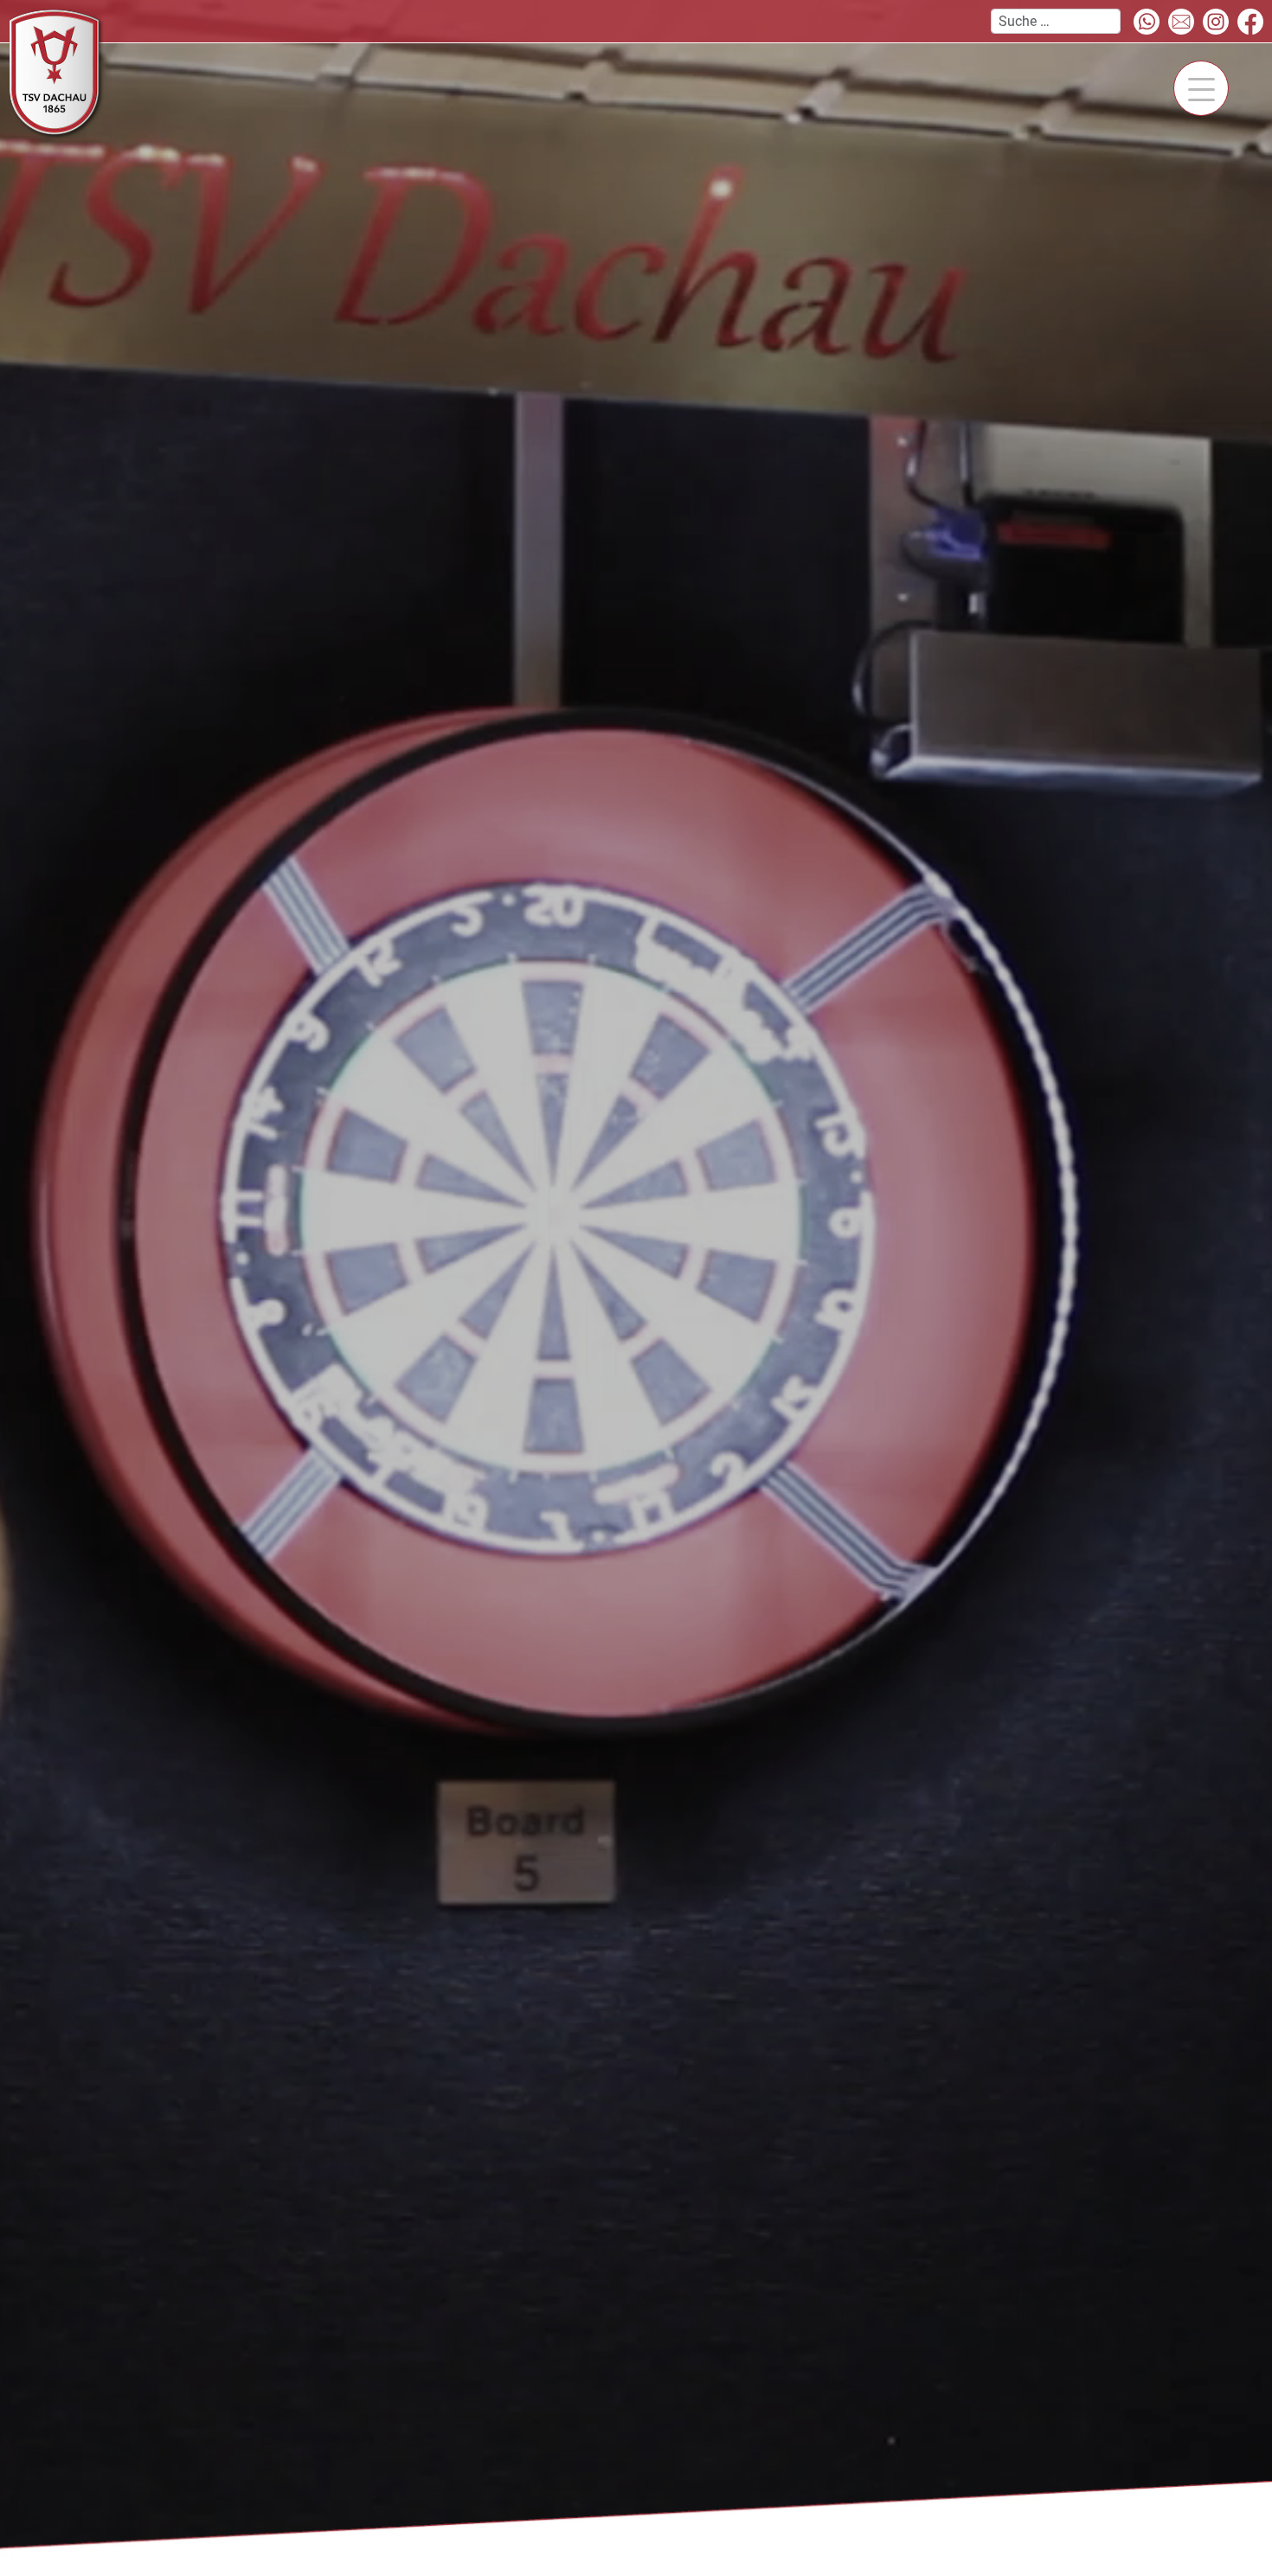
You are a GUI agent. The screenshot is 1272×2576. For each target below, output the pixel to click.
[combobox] (1056, 21)
